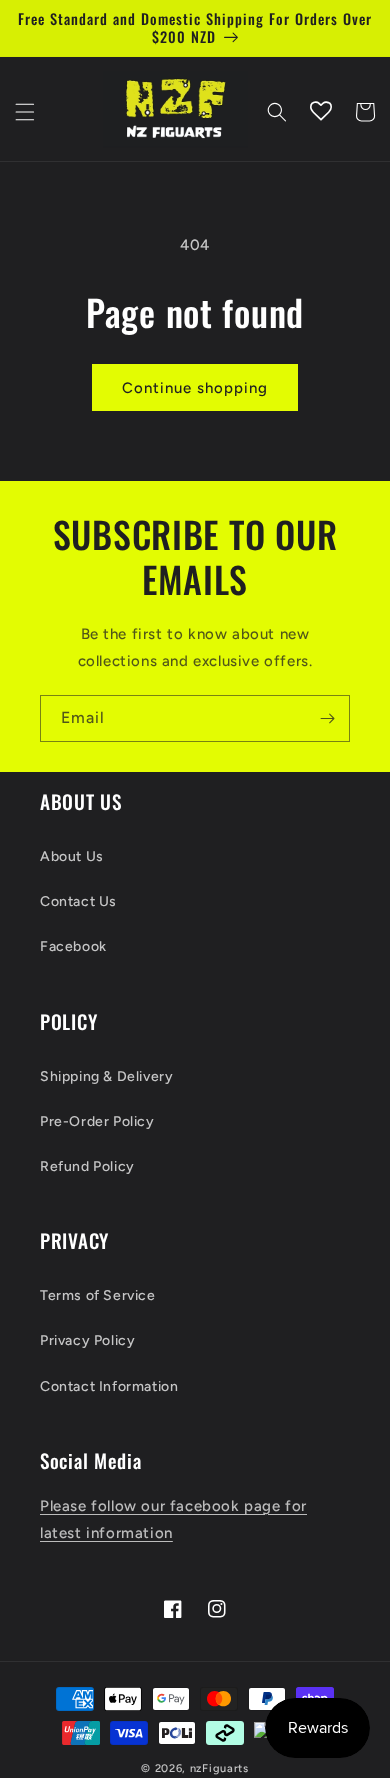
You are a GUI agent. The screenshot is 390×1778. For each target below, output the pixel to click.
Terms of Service (98, 1295)
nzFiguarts (219, 1768)
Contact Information (109, 1386)
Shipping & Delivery (106, 1076)
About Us (72, 856)
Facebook (73, 946)
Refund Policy (87, 1166)
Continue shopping (195, 388)
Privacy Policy (87, 1340)
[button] (25, 112)
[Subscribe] (327, 718)
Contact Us (78, 901)
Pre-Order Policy (97, 1121)
